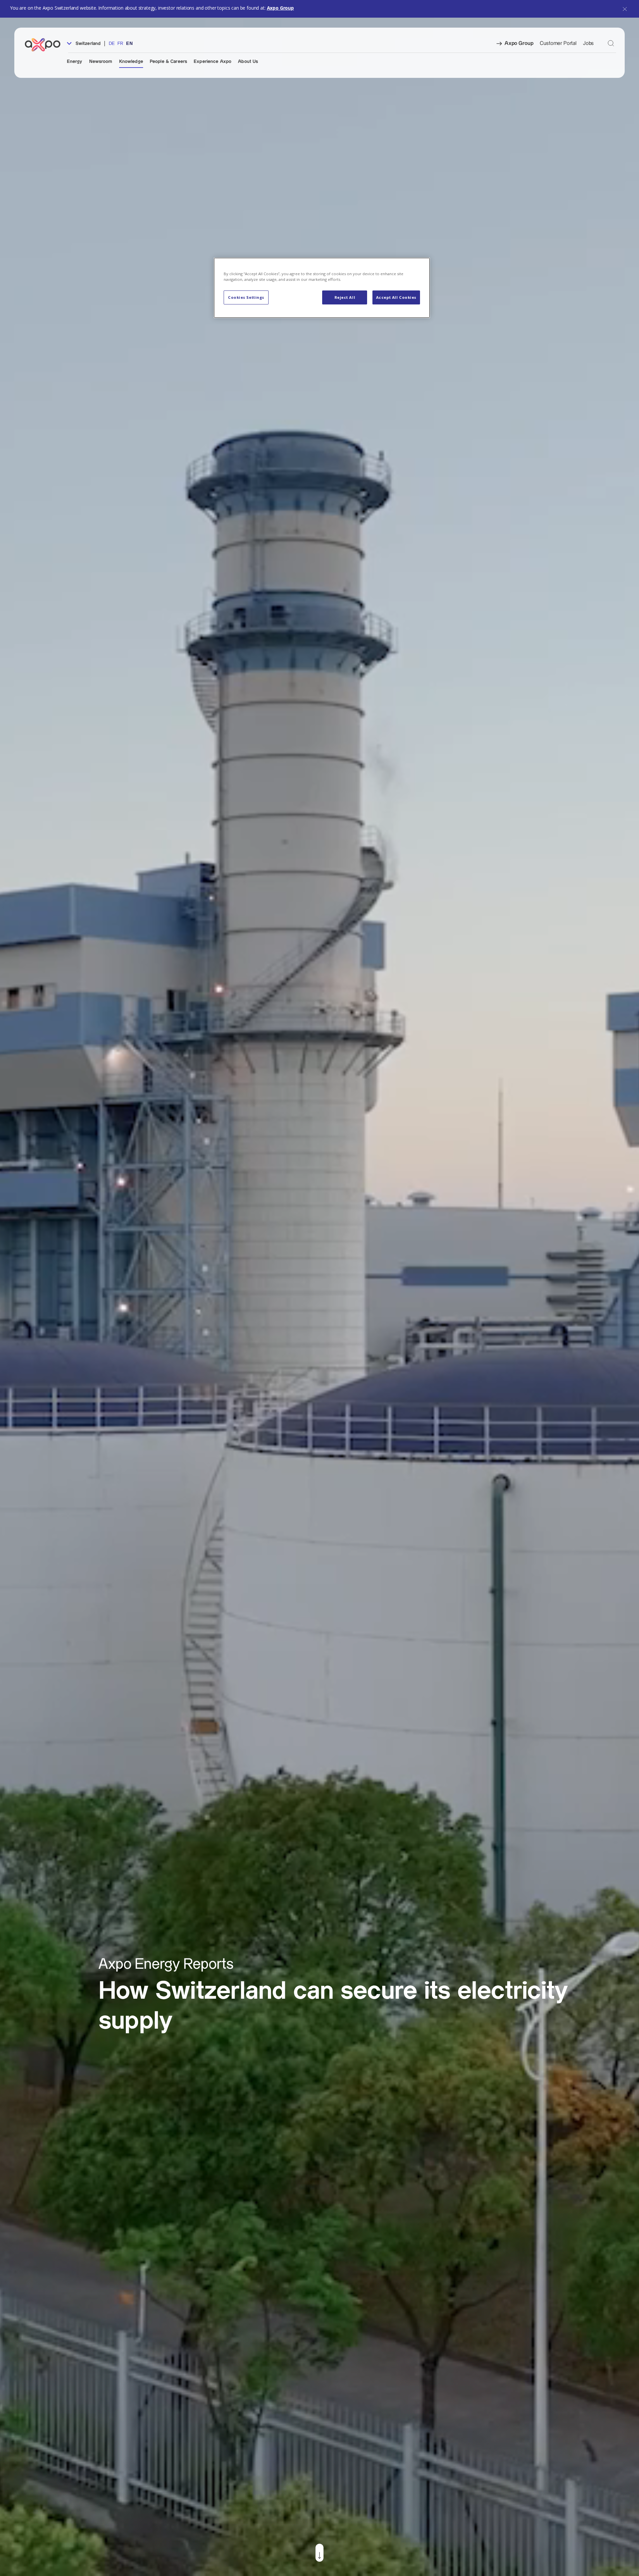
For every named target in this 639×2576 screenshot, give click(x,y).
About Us (248, 62)
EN (129, 44)
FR (120, 44)
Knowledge (131, 62)
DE (112, 44)
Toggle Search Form (611, 43)
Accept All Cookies (396, 297)
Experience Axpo (213, 62)
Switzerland (88, 44)
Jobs (588, 43)
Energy (75, 62)
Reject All (345, 297)
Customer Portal (558, 43)
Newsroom (101, 62)
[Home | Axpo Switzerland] (46, 45)
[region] (322, 288)
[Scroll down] (319, 2553)
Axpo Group (280, 8)
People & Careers (168, 62)
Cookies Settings (246, 297)
